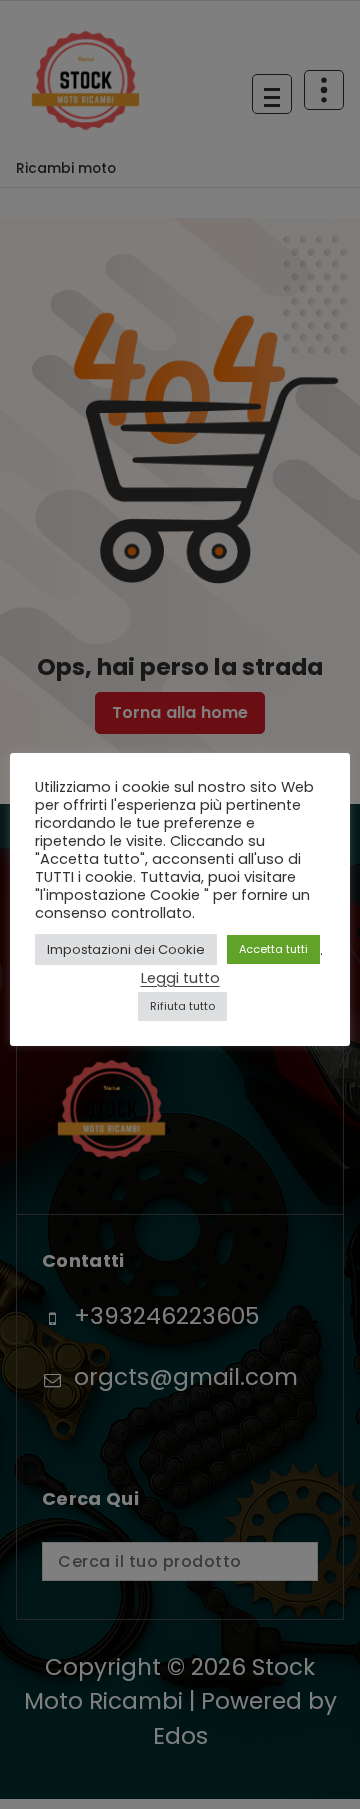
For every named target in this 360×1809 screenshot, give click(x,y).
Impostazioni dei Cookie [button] (126, 949)
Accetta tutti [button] (273, 949)
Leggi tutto (180, 978)
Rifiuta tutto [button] (182, 1006)
